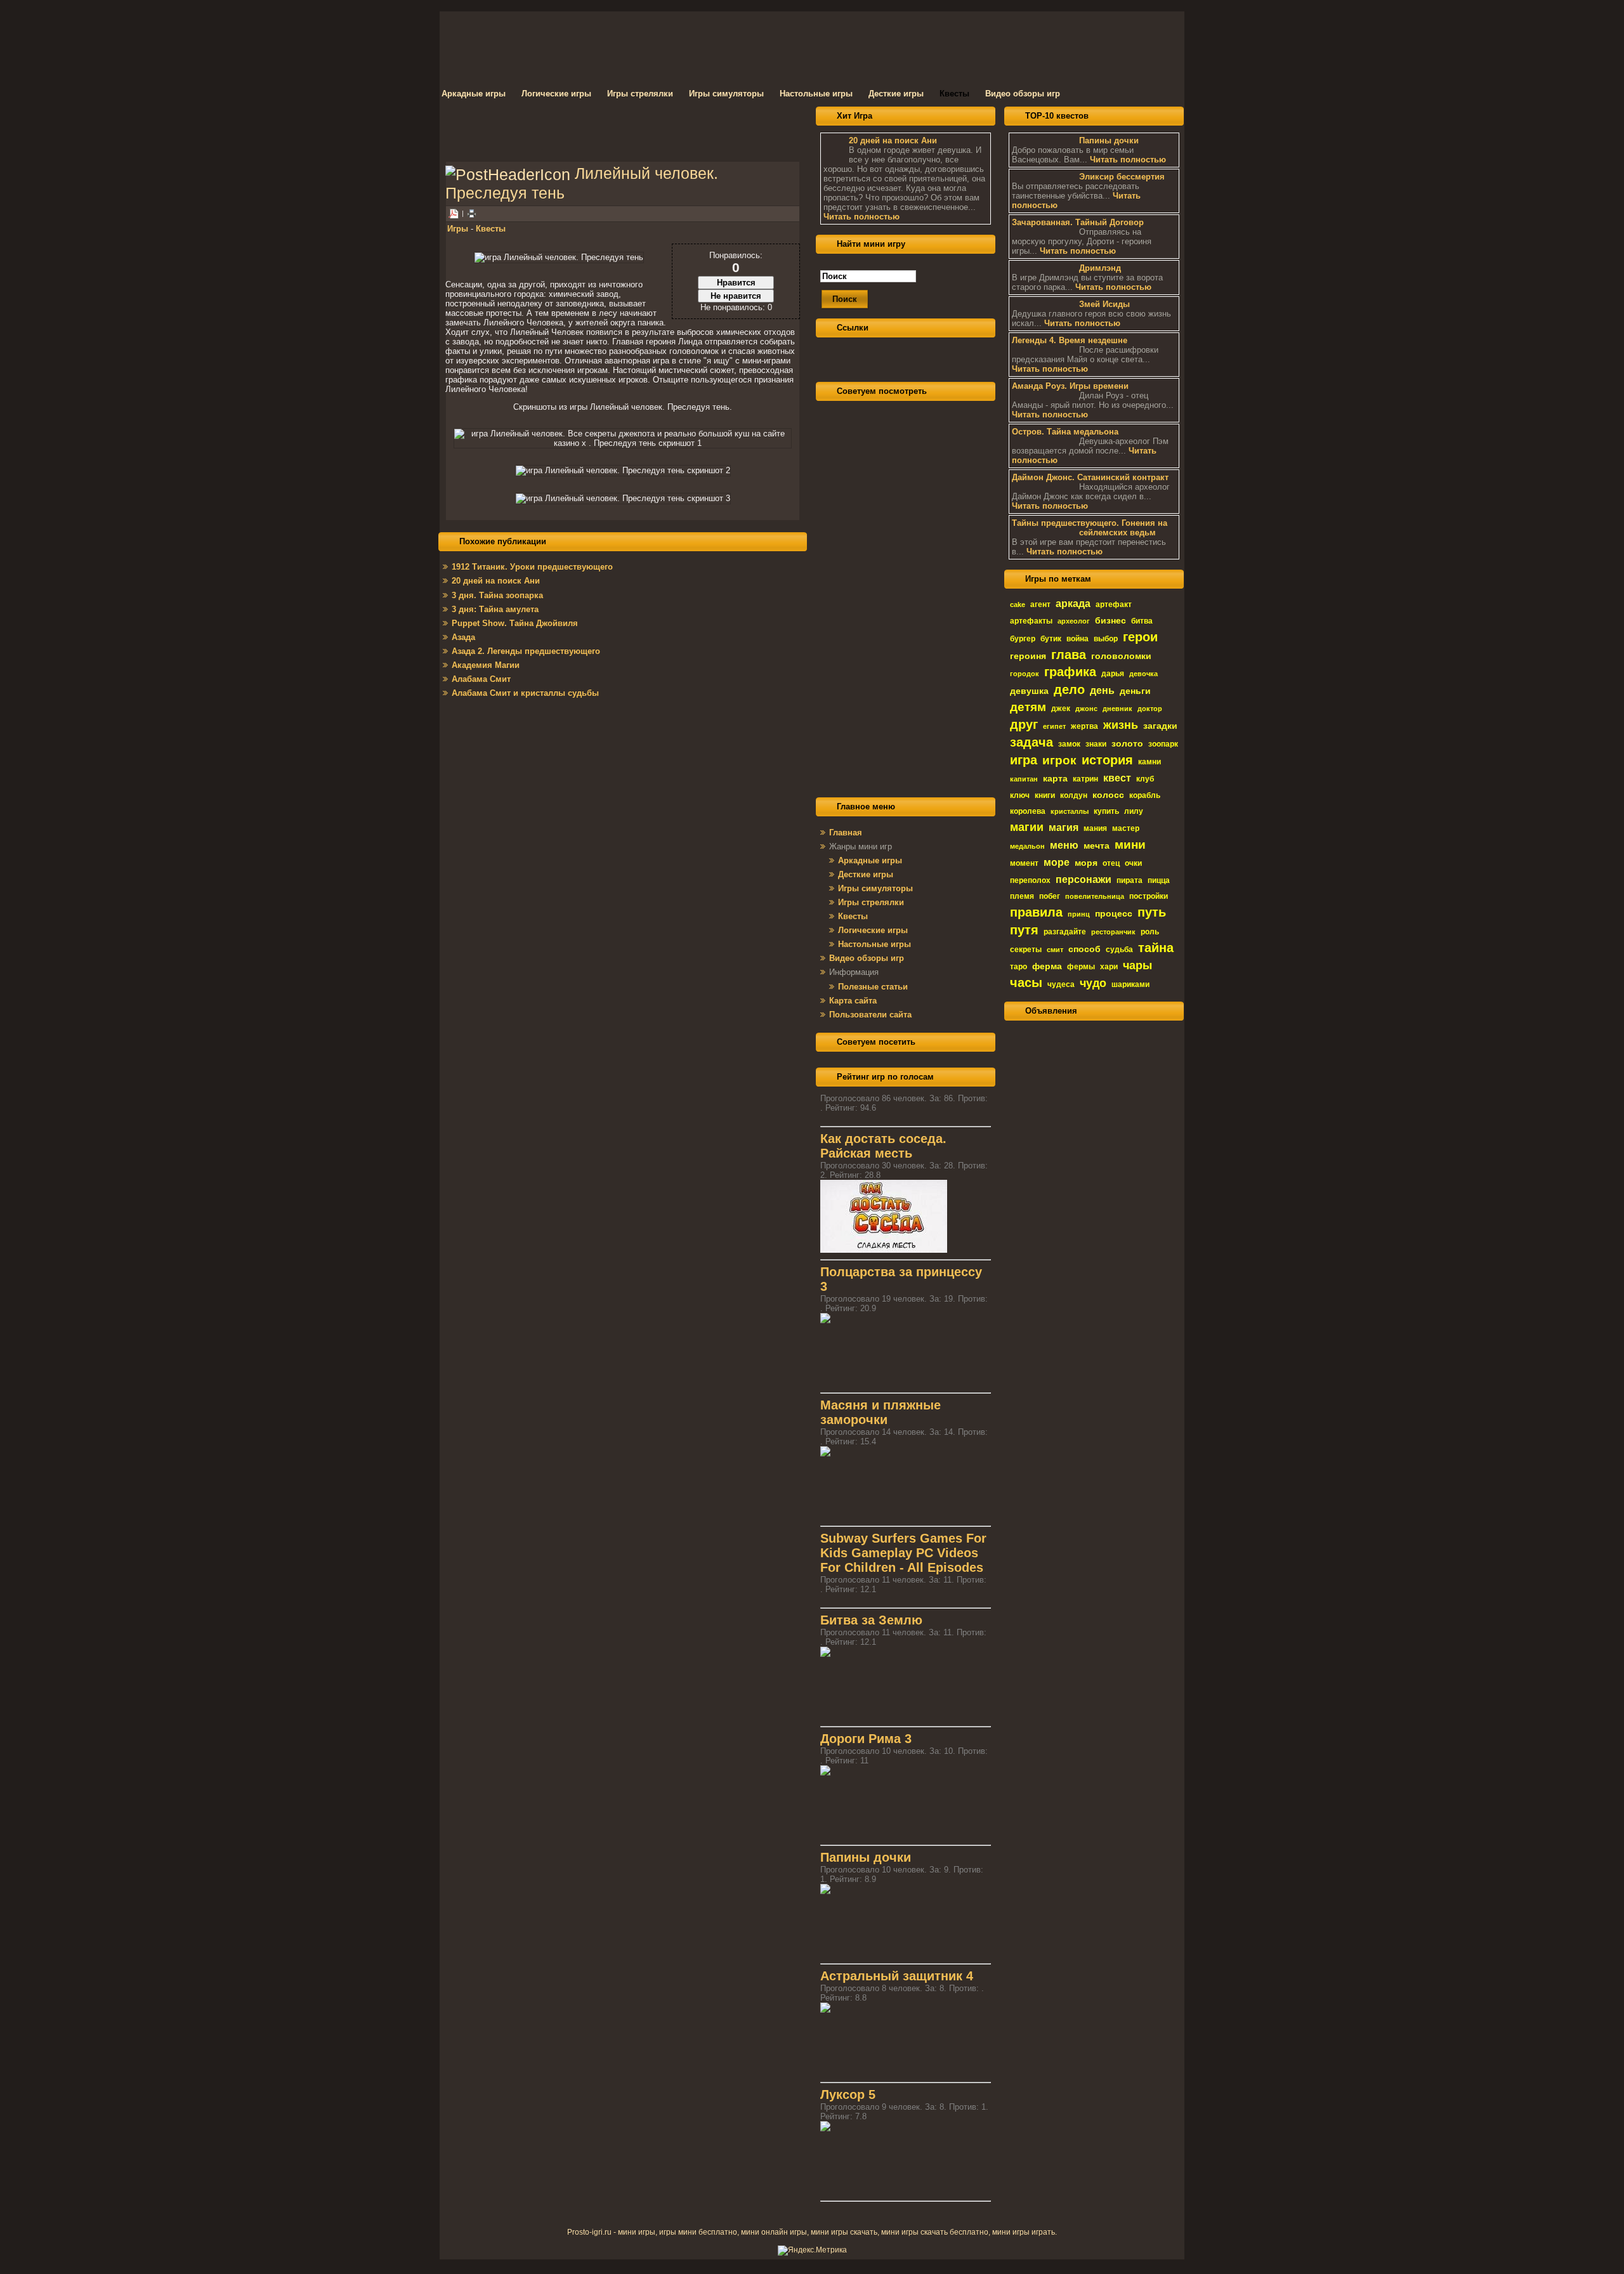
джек (1061, 709)
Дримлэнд (1100, 268)
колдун (1074, 795)
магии (1027, 827)
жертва (1084, 726)
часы (1026, 983)
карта (1055, 778)
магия (1064, 827)
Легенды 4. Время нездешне (1070, 340)
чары (1137, 965)
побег (1050, 896)
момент (1024, 863)
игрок (1059, 760)
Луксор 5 (848, 2094)
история (1107, 760)
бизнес (1110, 620)
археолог (1074, 621)
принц (1079, 914)
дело (1069, 689)
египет (1054, 726)
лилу (1134, 811)
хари (1109, 967)
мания (1095, 828)
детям (1028, 707)
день (1102, 690)
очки (1133, 863)
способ (1084, 949)
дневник (1117, 709)
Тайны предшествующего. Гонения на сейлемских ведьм (1090, 528)
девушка (1029, 691)
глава (1069, 655)
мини (1130, 845)
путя (1024, 930)
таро (1018, 967)
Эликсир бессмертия (1122, 177)
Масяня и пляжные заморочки (881, 1412)
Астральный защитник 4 (897, 1976)
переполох (1030, 880)
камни (1149, 762)
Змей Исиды (1104, 304)
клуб (1145, 779)
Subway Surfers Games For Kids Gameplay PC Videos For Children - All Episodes (903, 1553)
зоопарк (1163, 744)
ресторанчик (1113, 932)
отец (1111, 863)
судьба (1119, 950)
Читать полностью (861, 217)
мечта (1097, 846)
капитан (1024, 779)
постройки (1149, 896)
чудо (1093, 983)
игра (1024, 760)
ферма (1047, 966)
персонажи (1084, 879)
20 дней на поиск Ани (893, 140)
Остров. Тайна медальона (1065, 432)
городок (1025, 674)
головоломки (1121, 656)
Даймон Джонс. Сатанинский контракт (1090, 477)
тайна (1156, 948)
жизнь (1121, 725)
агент (1040, 604)
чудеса (1061, 984)
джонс (1086, 709)
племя (1022, 896)
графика (1070, 672)
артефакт (1114, 604)
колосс (1108, 795)
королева (1028, 811)
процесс (1114, 913)
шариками (1130, 984)
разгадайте (1065, 932)
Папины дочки (866, 1857)
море (1057, 862)
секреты (1026, 950)
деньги (1135, 691)
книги (1045, 795)
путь (1152, 912)
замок (1069, 744)
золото (1127, 743)
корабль (1145, 795)
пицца (1159, 880)
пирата (1130, 880)
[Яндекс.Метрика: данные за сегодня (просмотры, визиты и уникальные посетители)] (812, 2251)
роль (1150, 932)
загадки (1160, 726)
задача (1031, 742)
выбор (1106, 639)
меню (1064, 845)
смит (1055, 950)
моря (1086, 863)
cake (1018, 604)
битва (1142, 621)
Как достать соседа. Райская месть (883, 1146)
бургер (1023, 639)
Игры (458, 229)
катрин (1085, 779)
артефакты (1031, 621)
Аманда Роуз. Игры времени (1070, 386)
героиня (1028, 656)
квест (1117, 778)
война (1077, 639)
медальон (1027, 846)
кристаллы (1070, 811)
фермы (1081, 967)
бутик (1051, 639)
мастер (1126, 828)
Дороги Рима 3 (866, 1739)
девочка (1143, 674)
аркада (1073, 604)
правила (1036, 912)
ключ (1020, 795)
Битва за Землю (871, 1620)
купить (1106, 811)
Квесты (491, 229)
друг (1024, 724)
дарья (1113, 674)
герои (1140, 637)
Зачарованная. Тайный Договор (1078, 222)
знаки (1096, 744)
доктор (1150, 709)
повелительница (1095, 896)
